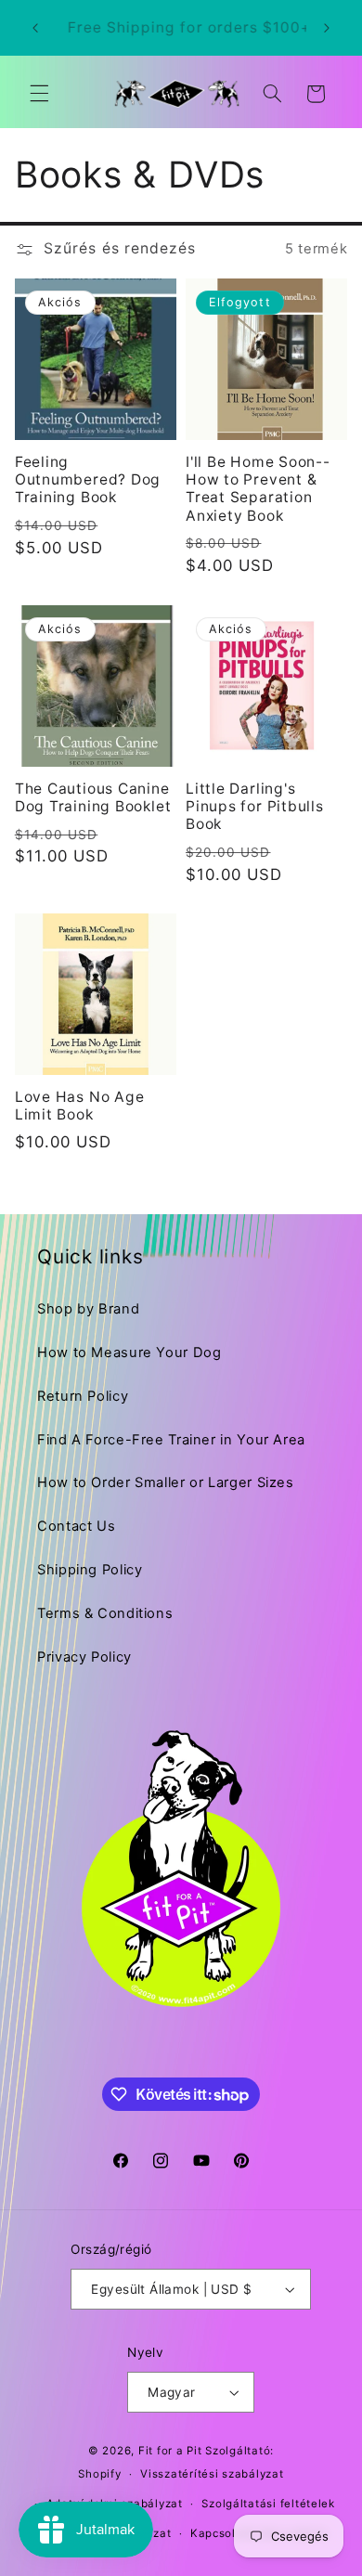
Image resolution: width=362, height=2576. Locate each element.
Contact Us (76, 1526)
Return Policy (83, 1396)
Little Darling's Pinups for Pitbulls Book (255, 807)
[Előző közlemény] (35, 28)
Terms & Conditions (105, 1613)
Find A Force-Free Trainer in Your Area (171, 1440)
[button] (39, 94)
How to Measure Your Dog (129, 1353)
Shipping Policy (90, 1570)
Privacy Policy (84, 1657)
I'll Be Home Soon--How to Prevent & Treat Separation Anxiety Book (258, 489)
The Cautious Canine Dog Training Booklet (93, 797)
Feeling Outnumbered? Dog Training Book (88, 480)
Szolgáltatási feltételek (268, 2504)
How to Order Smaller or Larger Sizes (166, 1482)
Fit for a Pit (170, 2451)
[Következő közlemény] (327, 28)
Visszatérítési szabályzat (212, 2474)
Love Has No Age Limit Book (80, 1106)
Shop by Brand (88, 1309)
